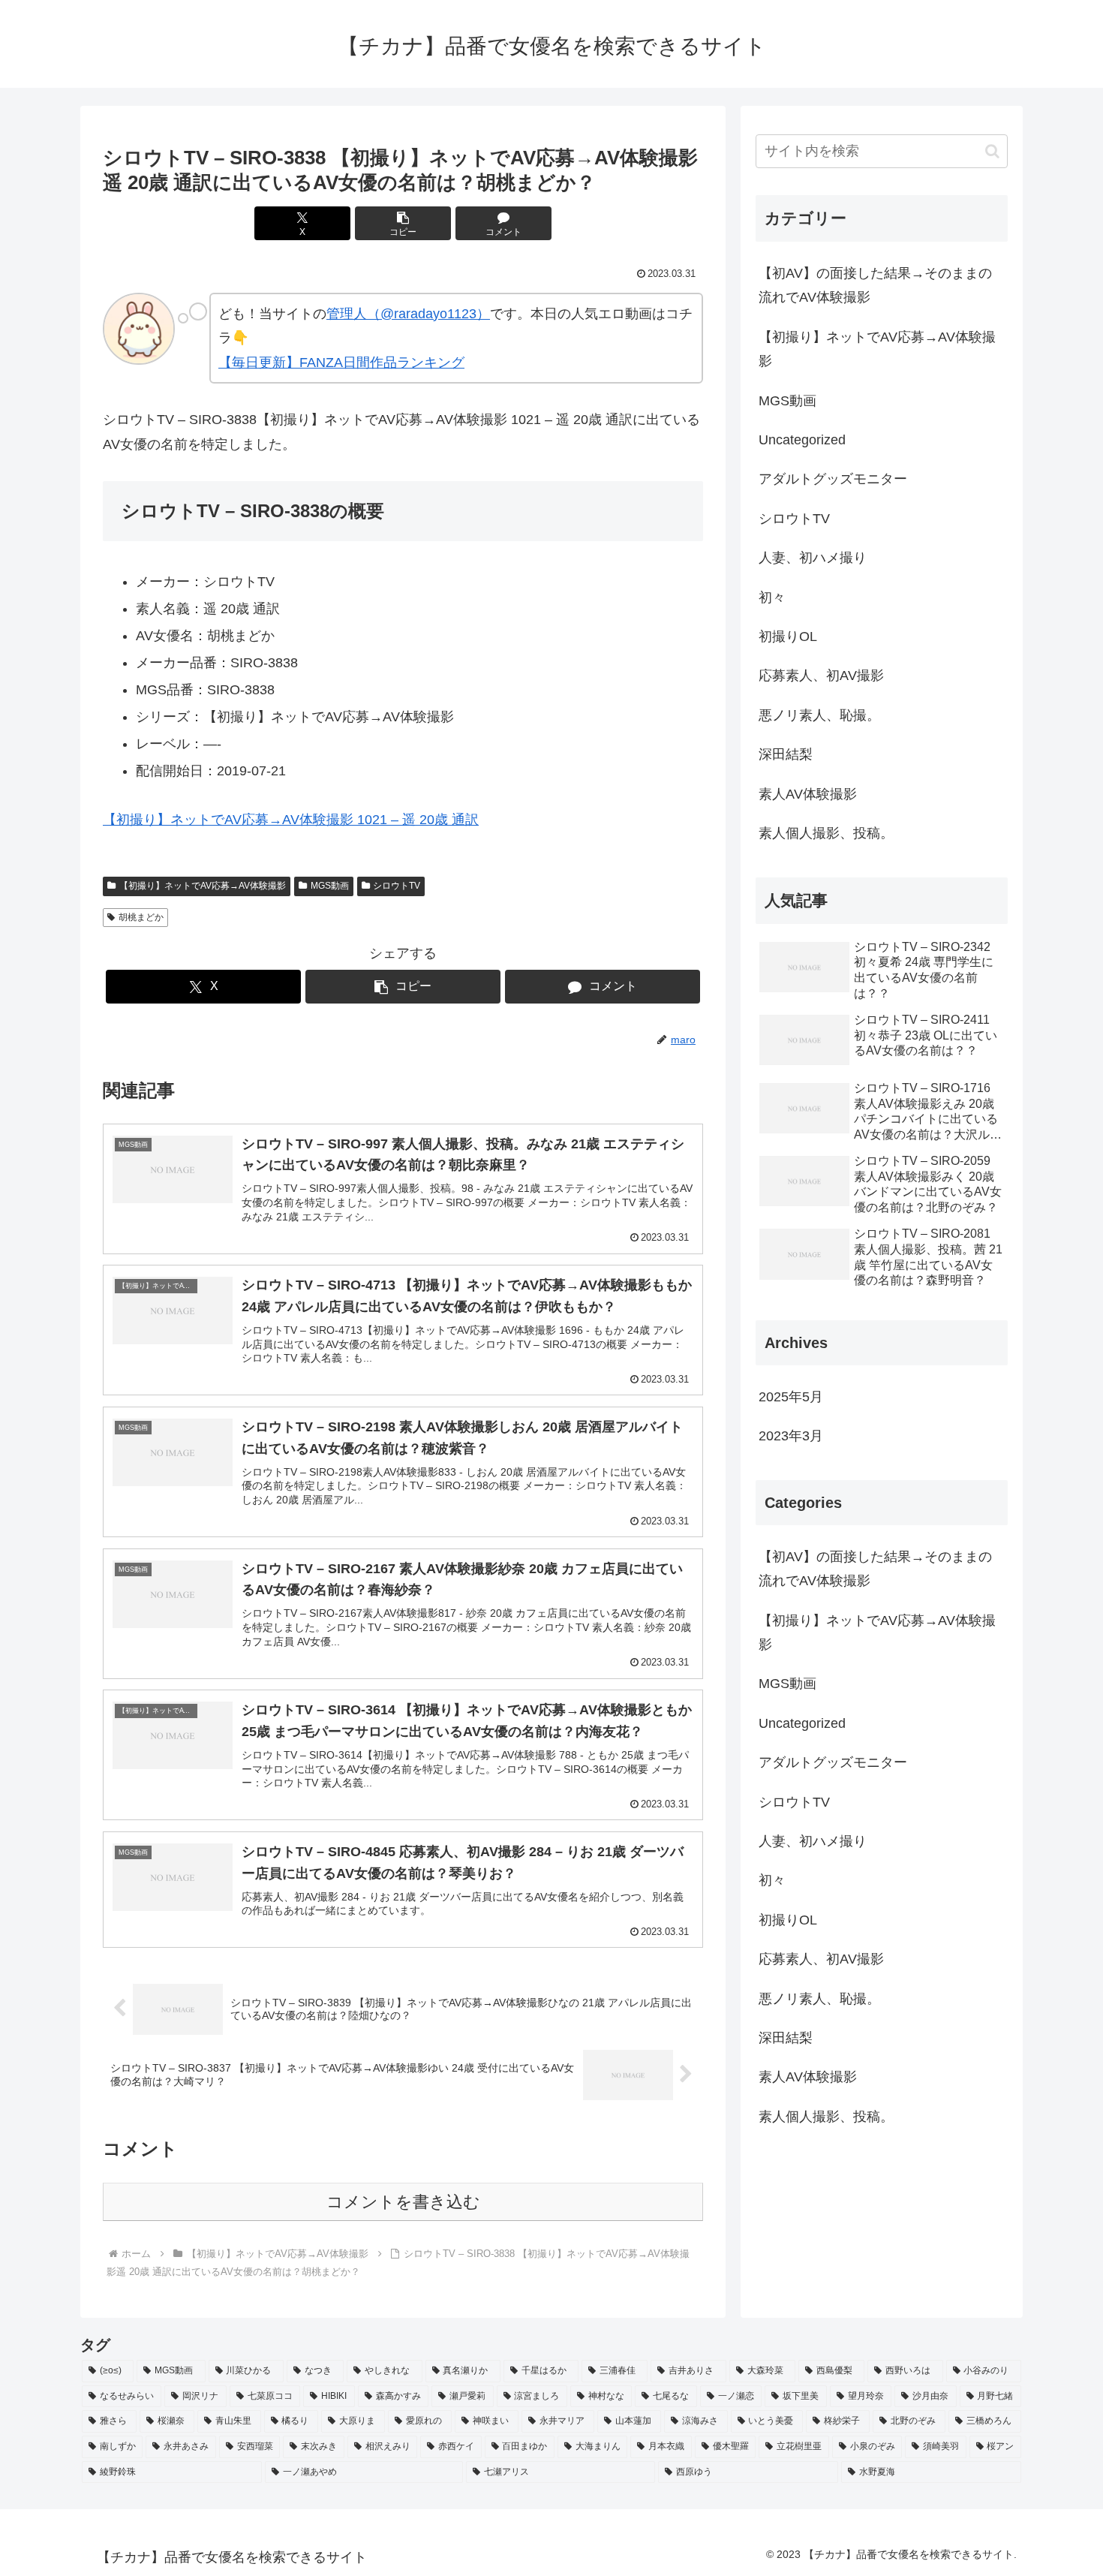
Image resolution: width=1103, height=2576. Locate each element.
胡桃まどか (141, 917)
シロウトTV (397, 886)
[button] (403, 223)
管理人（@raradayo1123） (408, 314)
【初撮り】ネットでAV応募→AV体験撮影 (203, 886)
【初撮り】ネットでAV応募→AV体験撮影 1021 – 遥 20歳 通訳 (291, 820)
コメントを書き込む (403, 2202)
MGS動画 (330, 886)
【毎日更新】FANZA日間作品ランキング (341, 363)
